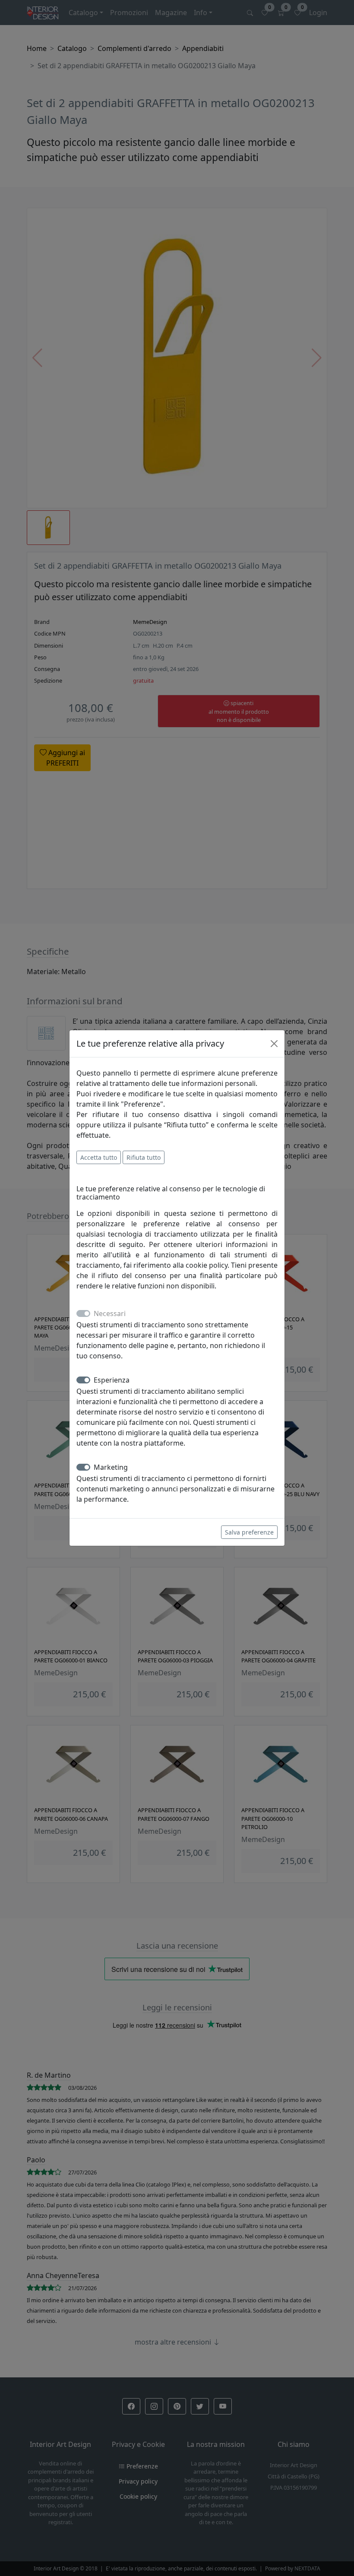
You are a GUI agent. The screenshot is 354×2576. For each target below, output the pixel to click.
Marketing (111, 1467)
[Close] (274, 1044)
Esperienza (112, 1380)
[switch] (83, 1380)
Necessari (110, 1313)
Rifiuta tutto (144, 1157)
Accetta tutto (99, 1157)
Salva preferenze (249, 1532)
